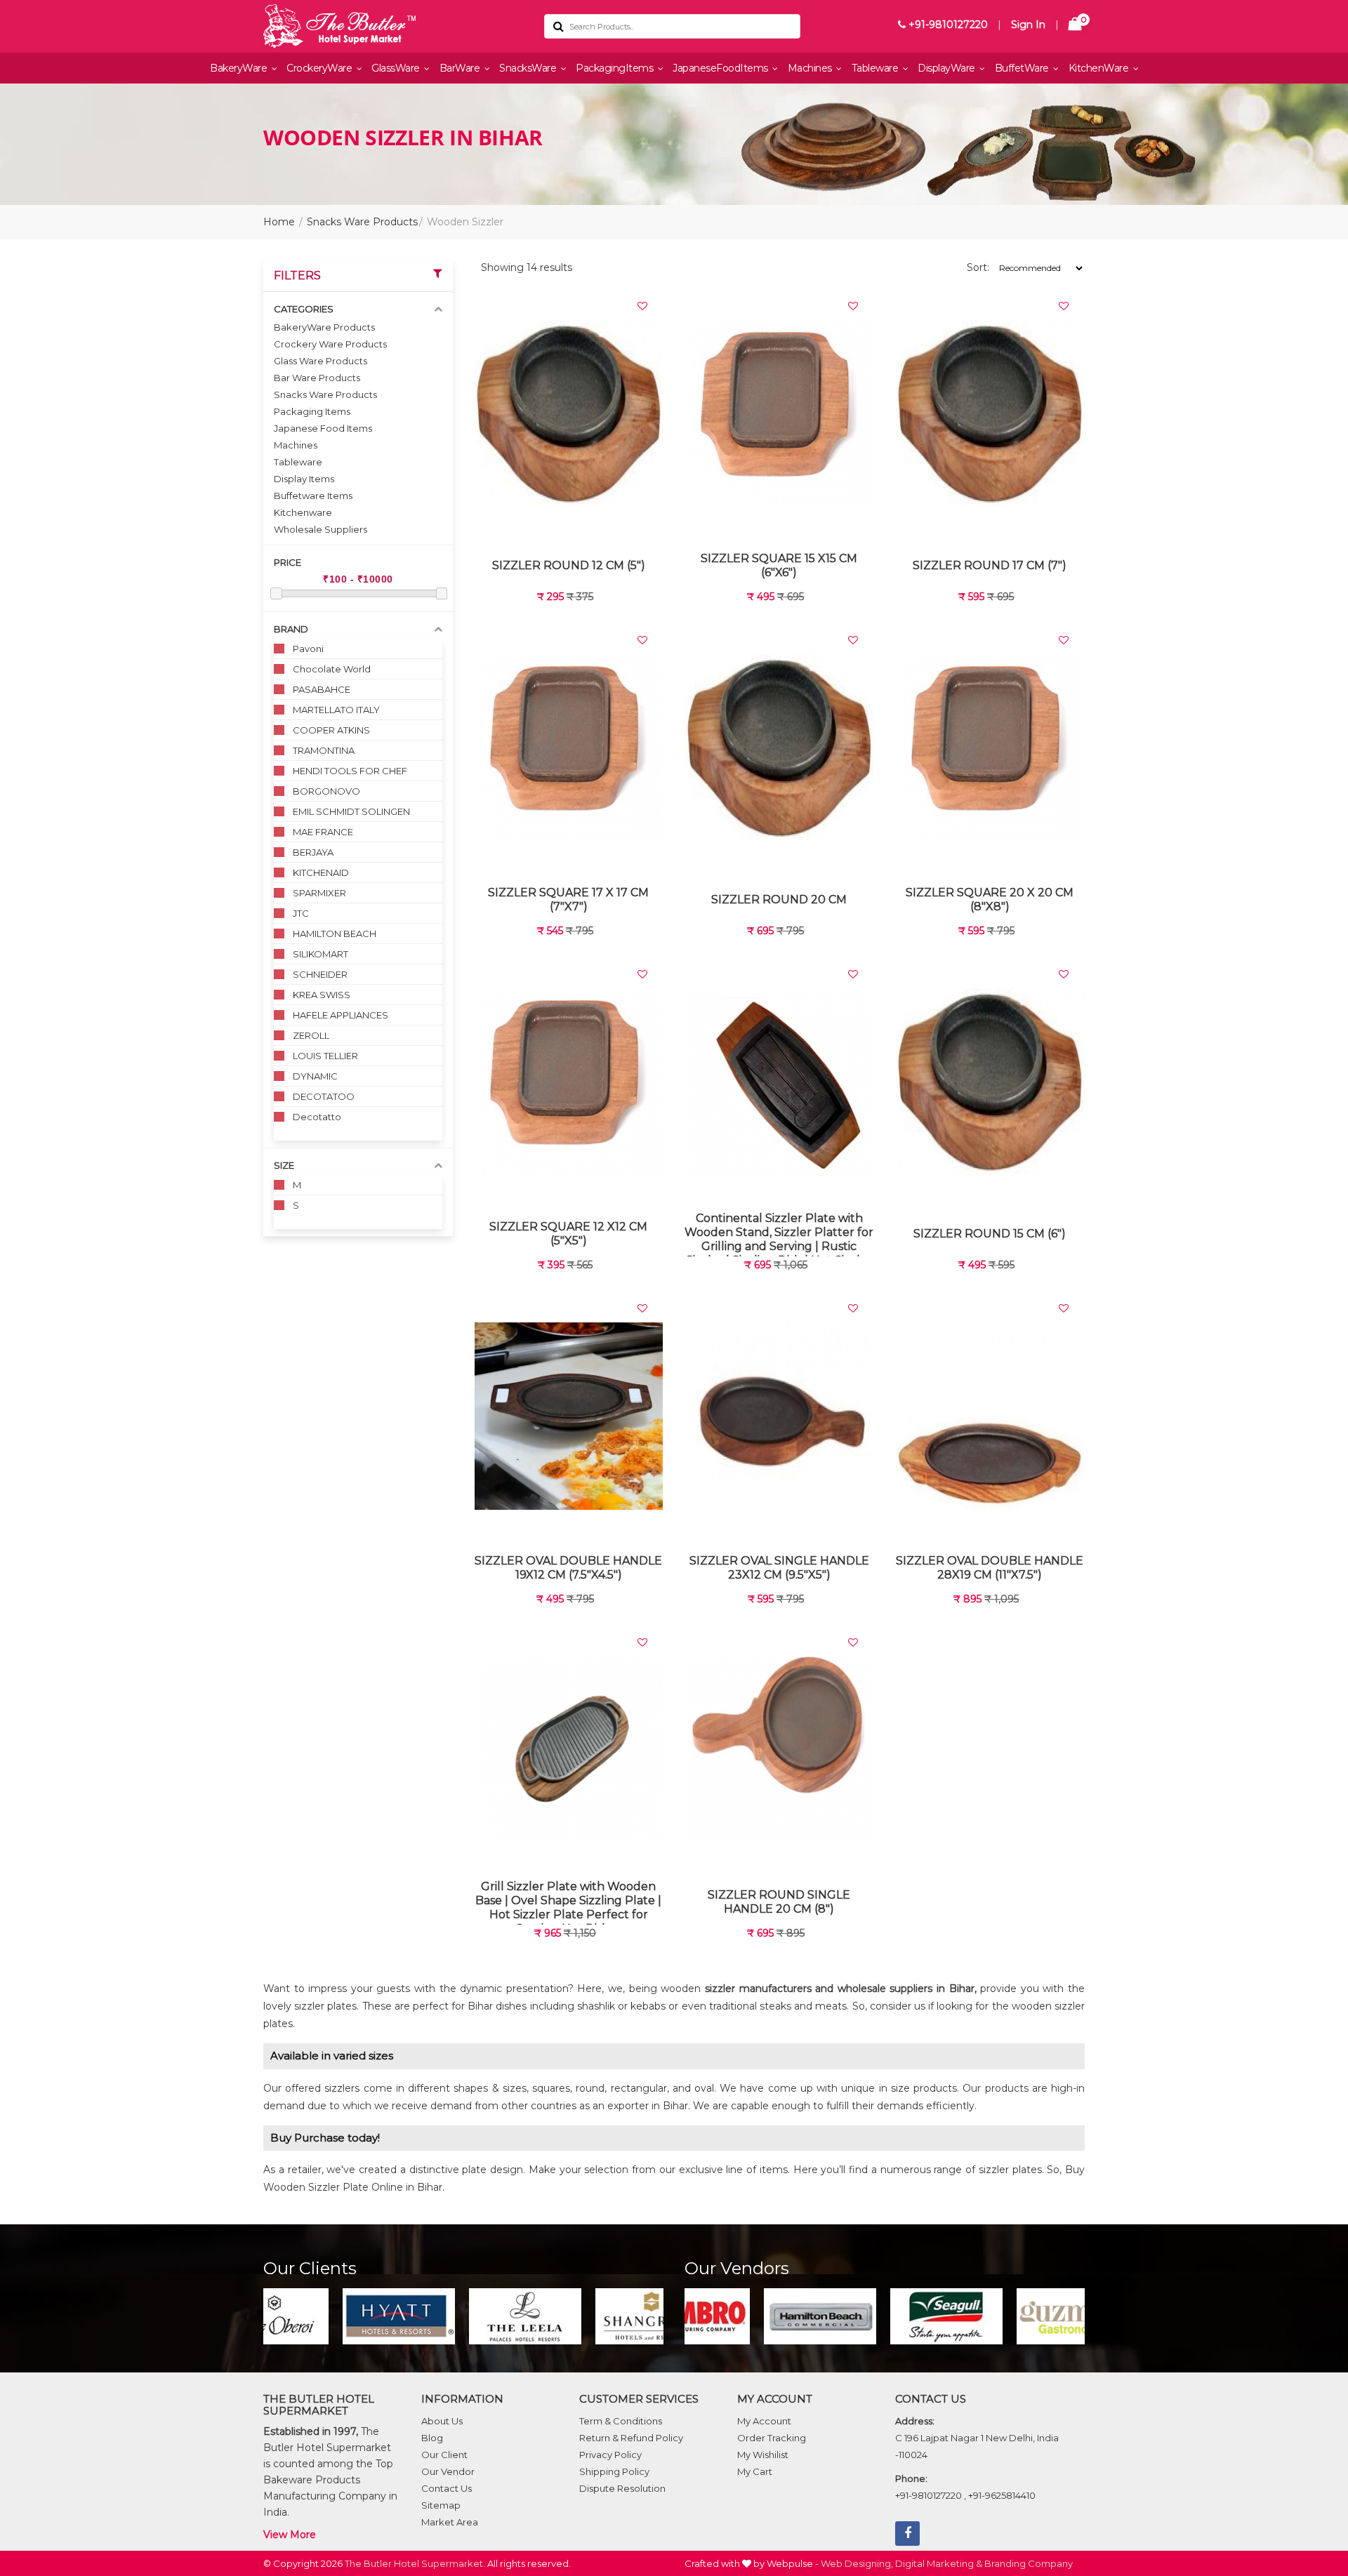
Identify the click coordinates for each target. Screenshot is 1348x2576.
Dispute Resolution (622, 2488)
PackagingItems (616, 68)
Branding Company (1029, 2563)
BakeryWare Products (324, 327)
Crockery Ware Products (330, 344)
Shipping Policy (614, 2471)
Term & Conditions (621, 2421)
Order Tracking (772, 2438)
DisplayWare (947, 68)
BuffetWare (1023, 68)
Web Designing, (857, 2563)
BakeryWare (240, 68)
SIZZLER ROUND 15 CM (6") (990, 1234)
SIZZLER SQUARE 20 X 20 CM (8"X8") (990, 899)
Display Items (304, 479)
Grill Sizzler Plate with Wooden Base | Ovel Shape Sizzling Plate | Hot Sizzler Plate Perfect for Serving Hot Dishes (568, 1902)
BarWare (461, 68)
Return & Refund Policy (631, 2438)
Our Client (444, 2455)
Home (279, 222)
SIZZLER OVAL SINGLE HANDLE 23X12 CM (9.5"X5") (779, 1568)
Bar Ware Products (317, 378)
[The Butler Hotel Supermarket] (393, 26)
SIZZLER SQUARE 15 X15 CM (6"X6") (779, 565)
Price (288, 562)
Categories (304, 309)
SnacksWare (529, 68)
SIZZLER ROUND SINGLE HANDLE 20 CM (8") (779, 1902)
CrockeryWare (321, 68)
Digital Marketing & (939, 2563)
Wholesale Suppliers (321, 529)
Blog (432, 2438)
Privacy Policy (610, 2455)
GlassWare (397, 68)
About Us (442, 2421)
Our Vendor (448, 2471)
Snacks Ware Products (362, 222)
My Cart (755, 2471)
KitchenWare (1100, 68)
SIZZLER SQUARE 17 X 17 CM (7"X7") (568, 899)
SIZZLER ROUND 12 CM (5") (569, 565)
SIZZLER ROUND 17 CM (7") (990, 565)
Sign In (1028, 25)
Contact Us (447, 2488)
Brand (291, 629)
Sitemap (441, 2505)
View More (290, 2535)
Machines (811, 68)
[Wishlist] (642, 306)
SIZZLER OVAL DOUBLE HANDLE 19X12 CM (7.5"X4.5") (568, 1568)
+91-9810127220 (947, 25)
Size (284, 1165)
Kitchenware (303, 512)
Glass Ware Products (321, 361)
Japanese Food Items (323, 428)
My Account (764, 2421)
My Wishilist (763, 2455)
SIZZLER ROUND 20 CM (779, 899)
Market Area (450, 2522)
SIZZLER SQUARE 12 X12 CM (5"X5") (568, 1234)
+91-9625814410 (1002, 2495)
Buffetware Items (313, 496)
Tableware (876, 68)
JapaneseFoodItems (721, 68)
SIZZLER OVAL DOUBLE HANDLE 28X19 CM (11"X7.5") (990, 1568)
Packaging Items (312, 411)
